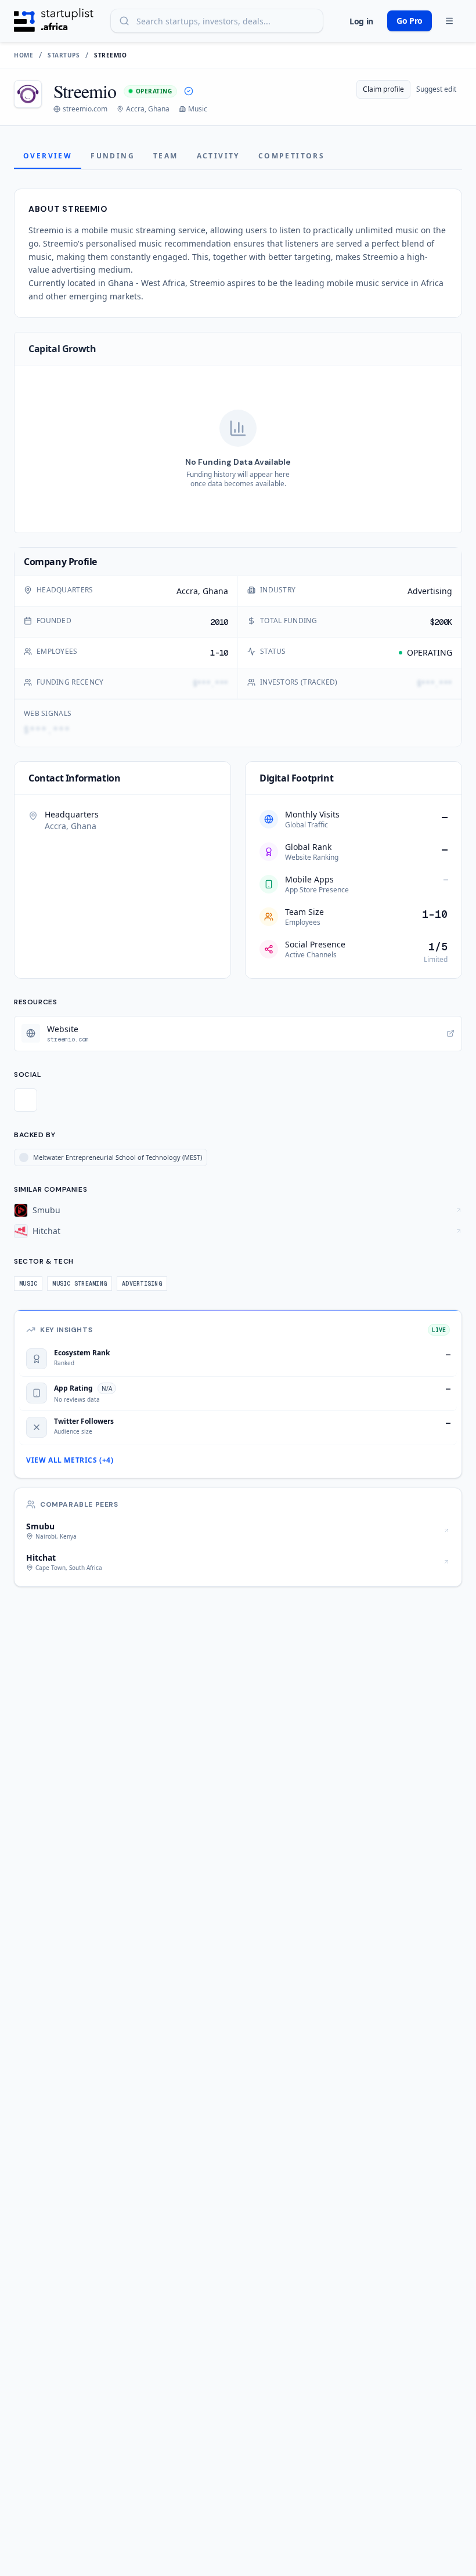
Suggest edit (436, 89)
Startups (64, 55)
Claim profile (383, 89)
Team (166, 156)
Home (24, 55)
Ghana (215, 591)
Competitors (291, 156)
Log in (361, 21)
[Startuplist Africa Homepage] (54, 21)
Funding (113, 156)
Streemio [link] (110, 55)
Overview (48, 156)
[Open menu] (449, 21)
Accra (187, 591)
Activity (218, 156)
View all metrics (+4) (70, 1460)
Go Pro (410, 21)
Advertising (430, 591)
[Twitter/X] (26, 1100)
